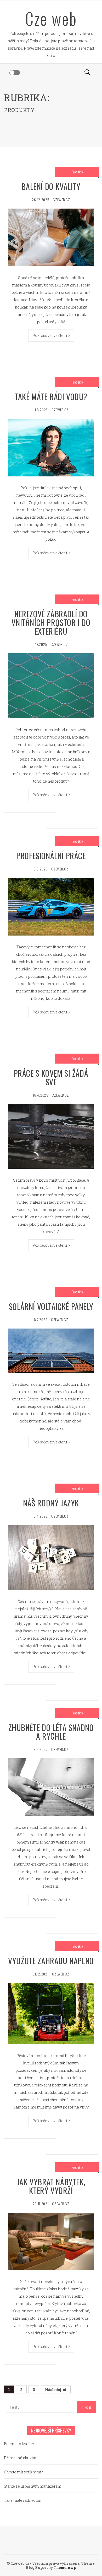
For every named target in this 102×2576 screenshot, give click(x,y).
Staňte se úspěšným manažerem (33, 2486)
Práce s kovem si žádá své (51, 1077)
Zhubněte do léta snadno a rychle (51, 1732)
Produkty (77, 172)
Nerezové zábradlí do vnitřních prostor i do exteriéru (51, 622)
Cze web (51, 18)
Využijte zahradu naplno (51, 1961)
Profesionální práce (51, 856)
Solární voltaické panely (51, 1306)
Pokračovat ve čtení (50, 335)
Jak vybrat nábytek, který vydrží (51, 2186)
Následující (56, 2390)
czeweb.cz (61, 200)
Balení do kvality (51, 186)
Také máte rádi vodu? (51, 397)
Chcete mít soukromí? (23, 2472)
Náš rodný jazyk (51, 1503)
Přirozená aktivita (20, 2458)
